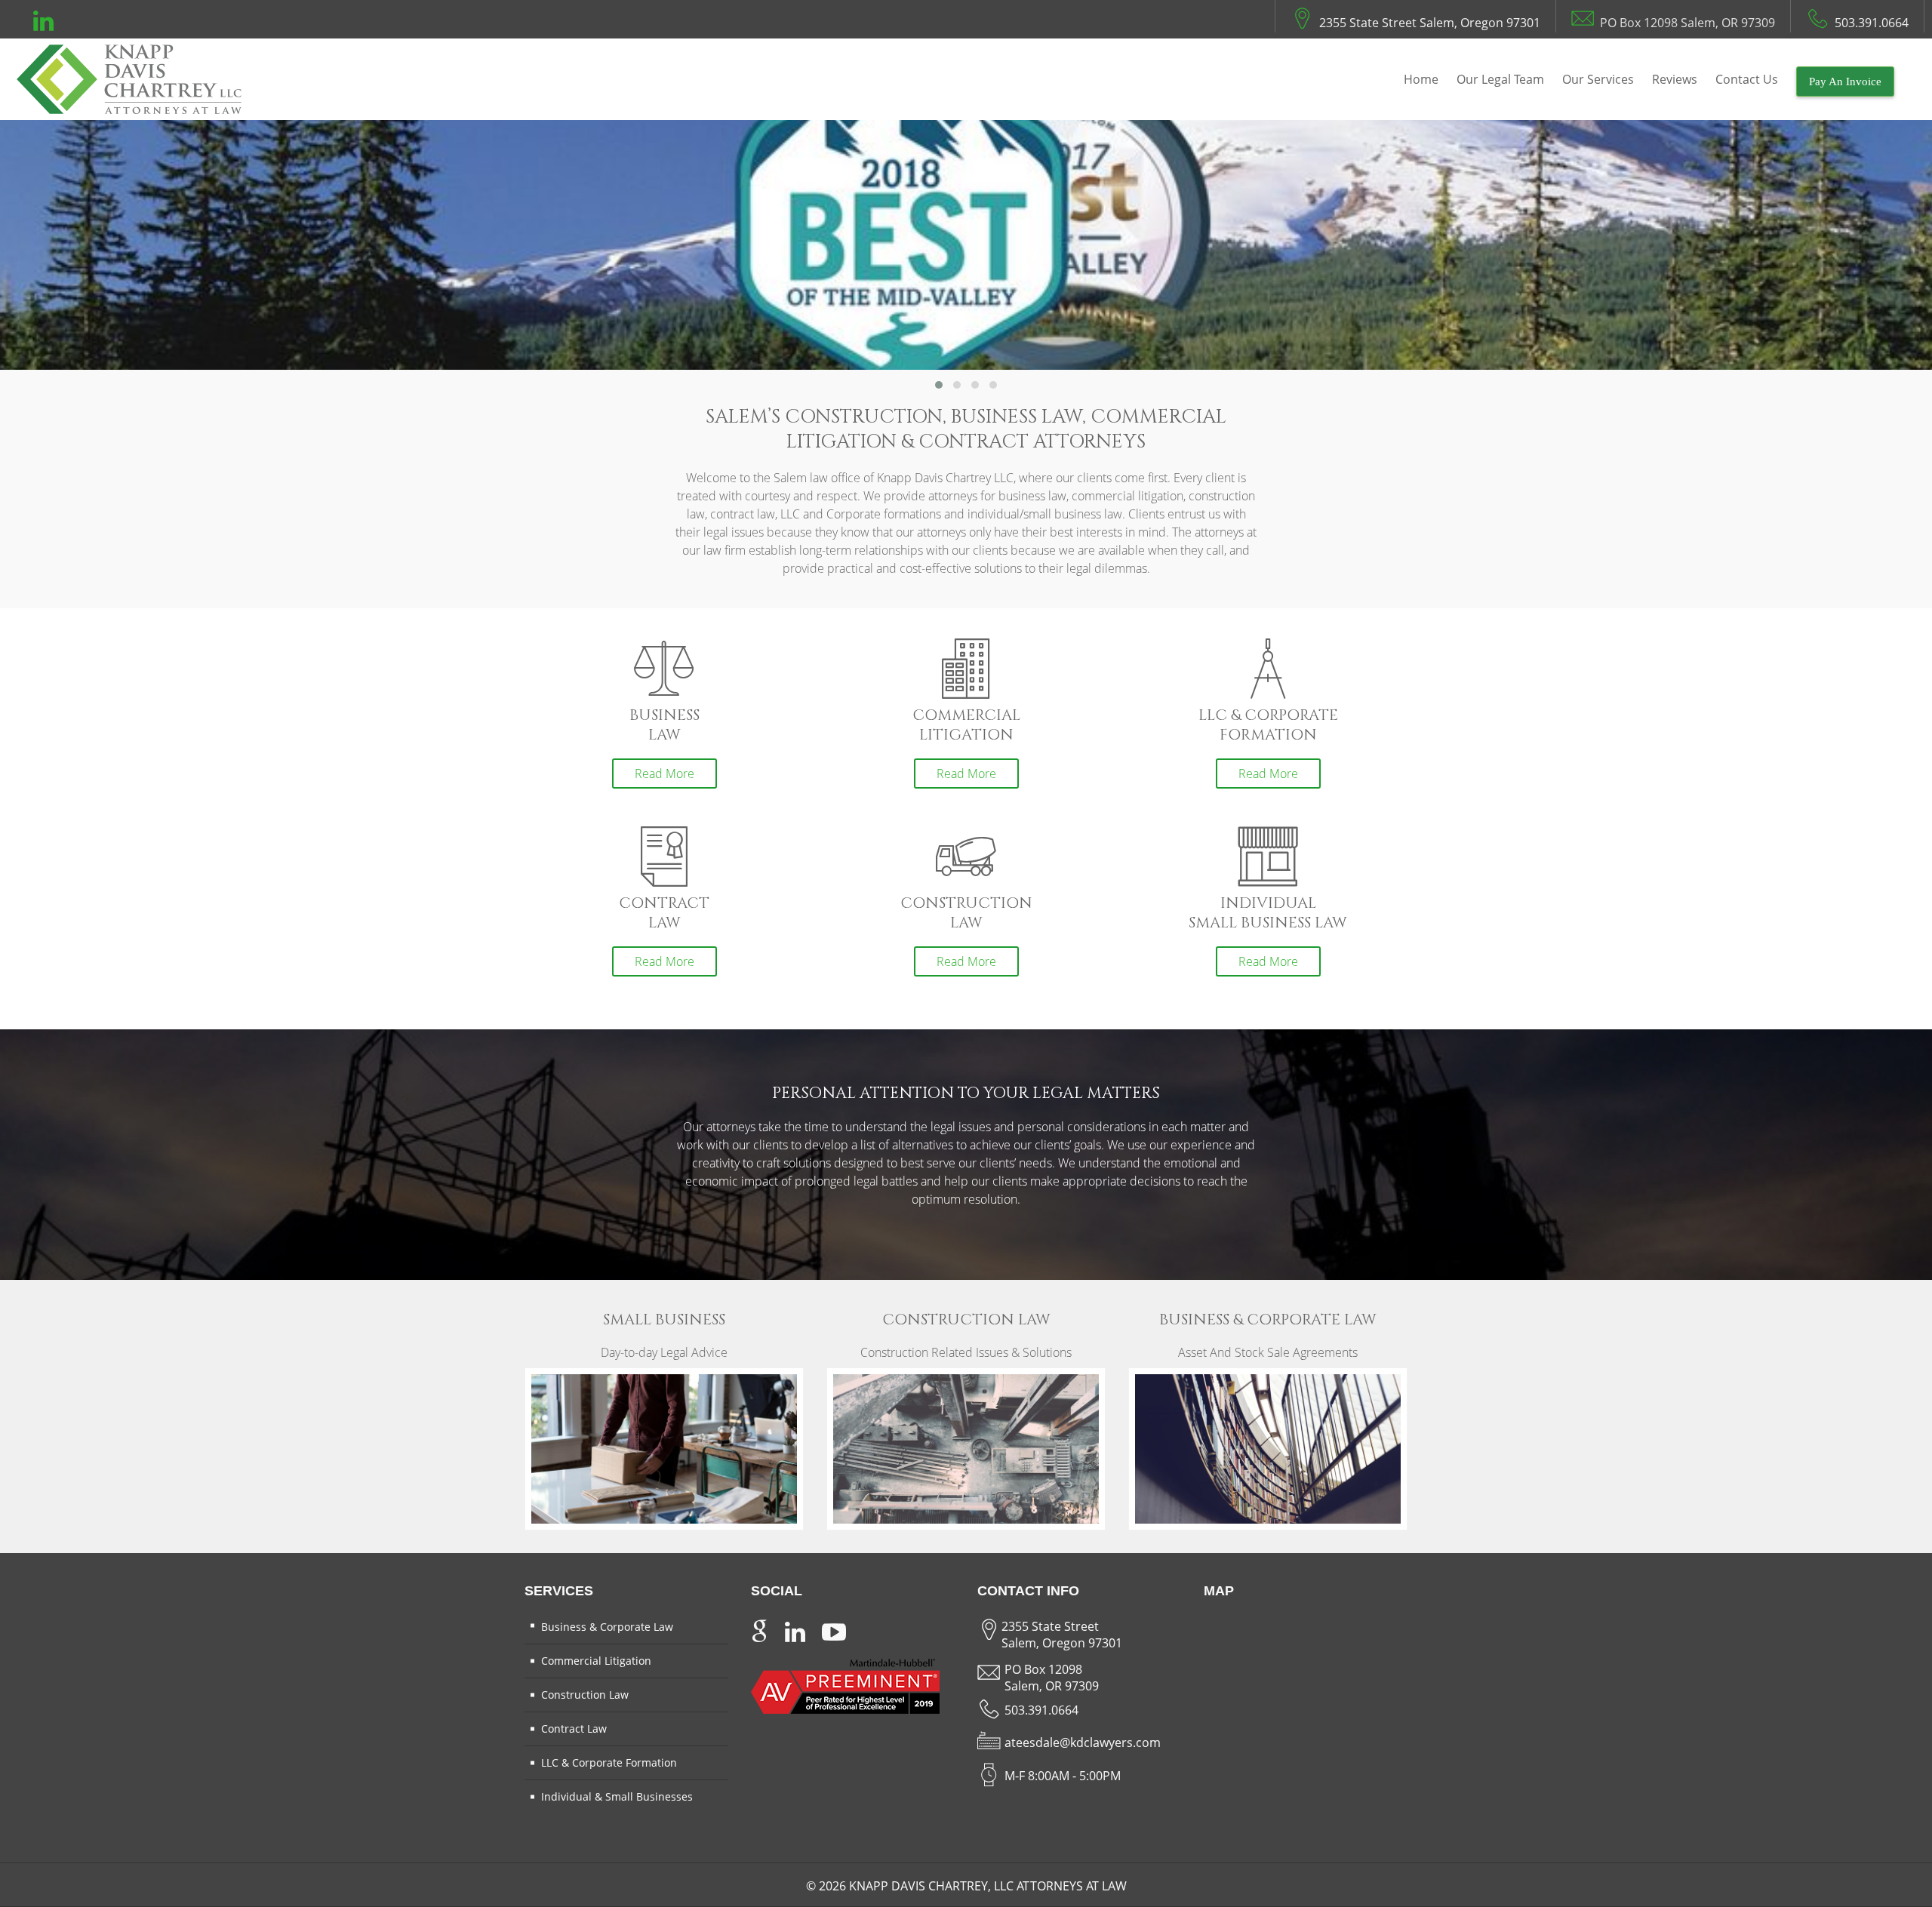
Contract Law (574, 1729)
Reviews (1675, 79)
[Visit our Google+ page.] (760, 1629)
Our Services (1598, 79)
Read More (665, 774)
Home (1421, 79)
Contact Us (1747, 79)
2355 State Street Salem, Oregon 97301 (1430, 23)
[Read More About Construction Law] (966, 1447)
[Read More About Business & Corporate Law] (1268, 1447)
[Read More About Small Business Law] (664, 1447)
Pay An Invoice (1845, 82)
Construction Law (585, 1695)
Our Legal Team (1500, 79)
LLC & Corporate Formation (609, 1762)
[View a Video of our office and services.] (834, 1629)
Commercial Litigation (596, 1661)
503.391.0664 (1872, 23)
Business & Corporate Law (607, 1627)
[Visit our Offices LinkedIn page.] (43, 25)
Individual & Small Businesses (617, 1796)
